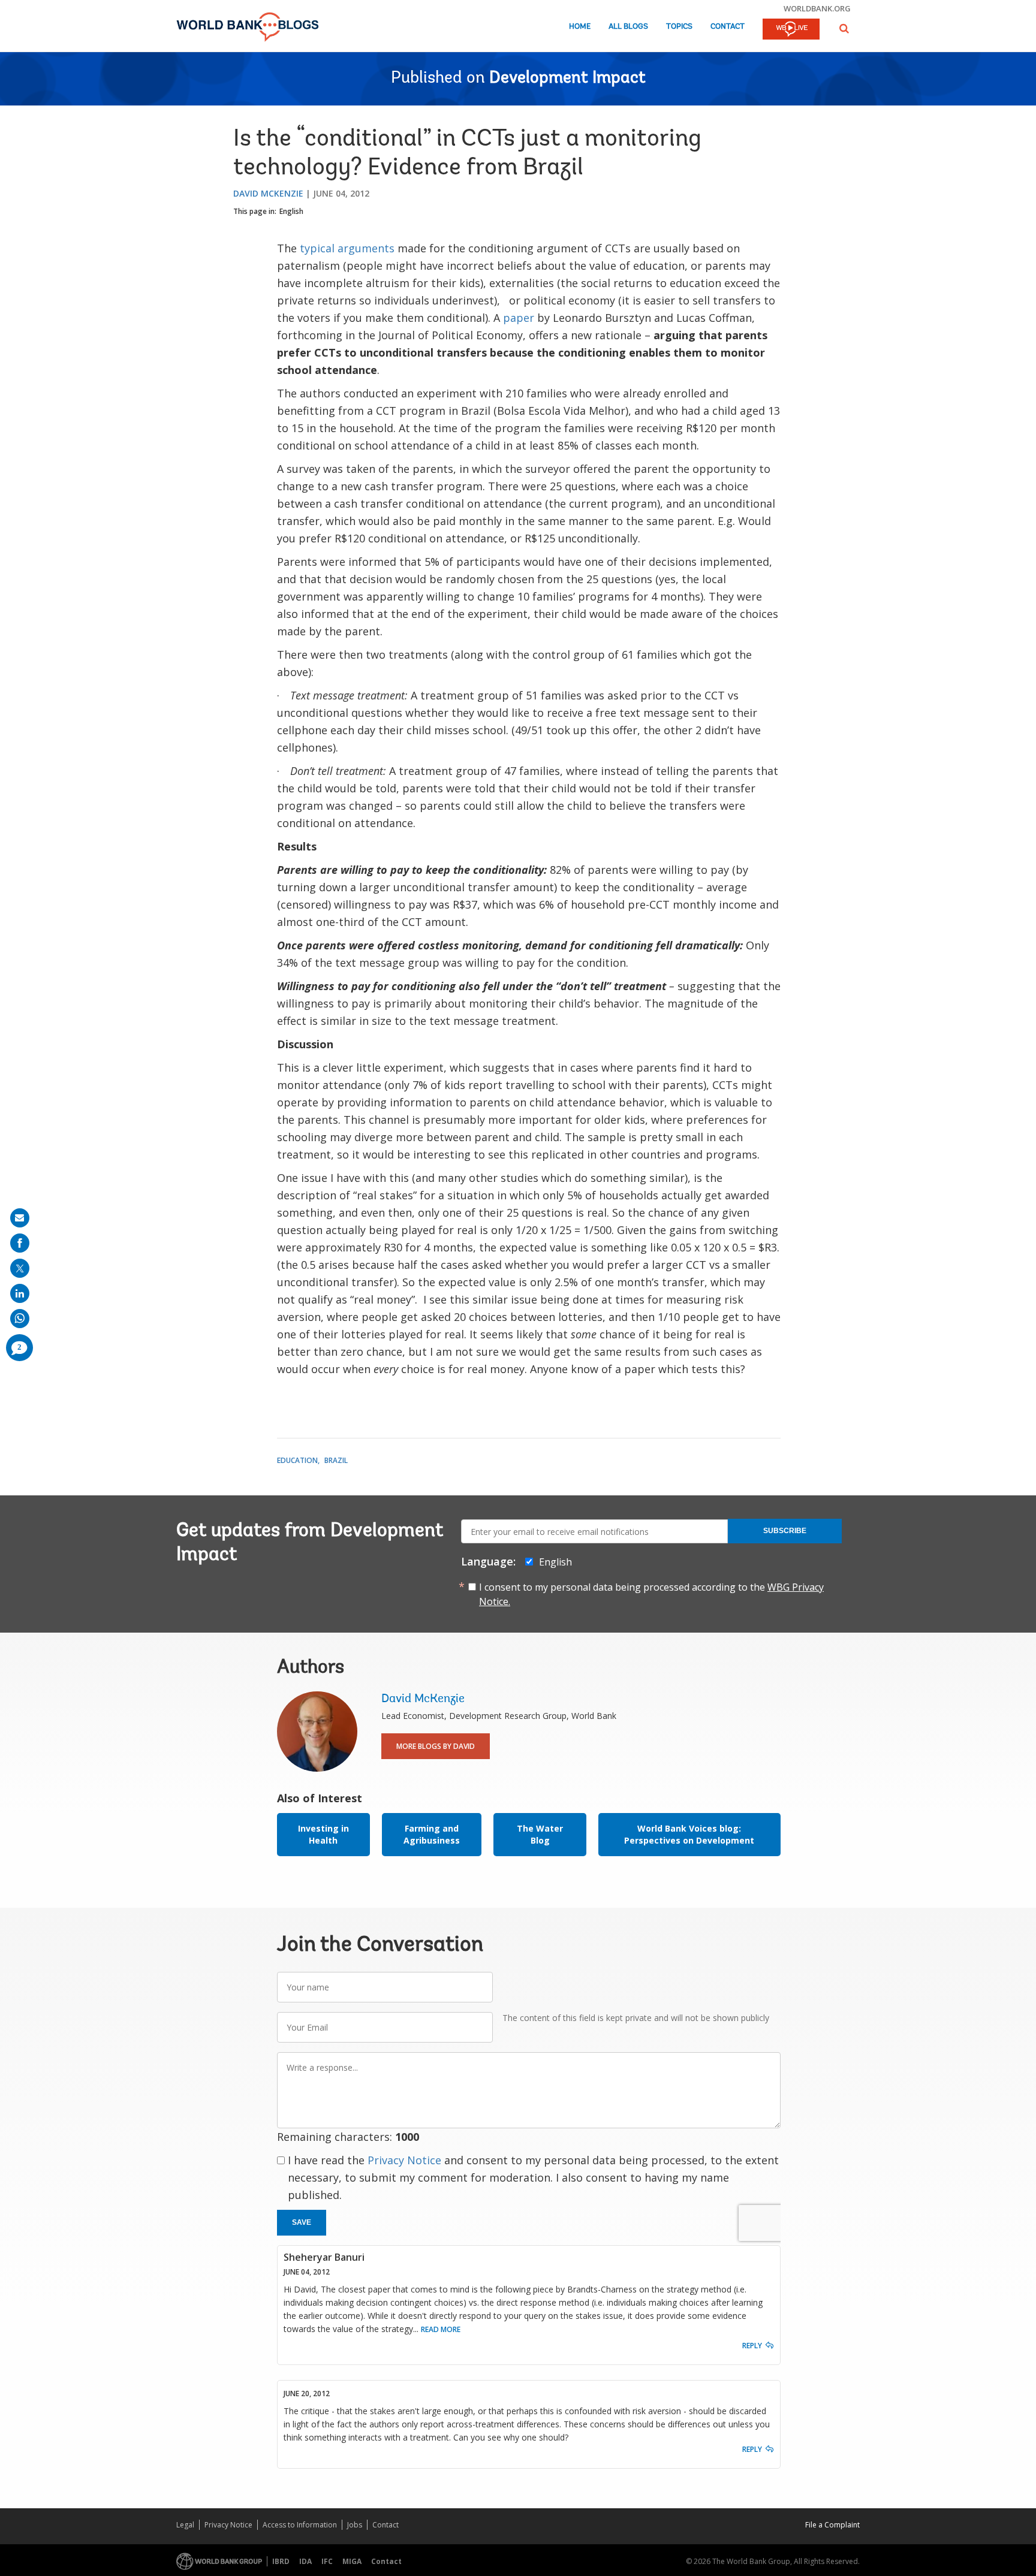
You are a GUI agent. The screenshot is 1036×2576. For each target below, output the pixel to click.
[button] (844, 28)
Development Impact (567, 79)
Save (302, 2222)
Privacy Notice (404, 2160)
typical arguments (347, 248)
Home (580, 27)
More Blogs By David (436, 1746)
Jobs (355, 2525)
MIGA (352, 2561)
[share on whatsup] (20, 1319)
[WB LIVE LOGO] (791, 30)
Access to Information (300, 2525)
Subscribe (785, 1531)
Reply (752, 2346)
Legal (185, 2525)
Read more (441, 2329)
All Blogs (628, 27)
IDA (305, 2561)
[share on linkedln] (20, 1293)
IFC (327, 2561)
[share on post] (20, 1268)
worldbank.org (817, 8)
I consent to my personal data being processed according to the (651, 1594)
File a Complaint (832, 2525)
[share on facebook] (20, 1243)
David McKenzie (268, 193)
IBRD (281, 2561)
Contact (728, 27)
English (291, 211)
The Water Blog (540, 1834)
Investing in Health (323, 1834)
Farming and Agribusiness (432, 1834)
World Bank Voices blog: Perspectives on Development (689, 1834)
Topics (679, 27)
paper (519, 318)
